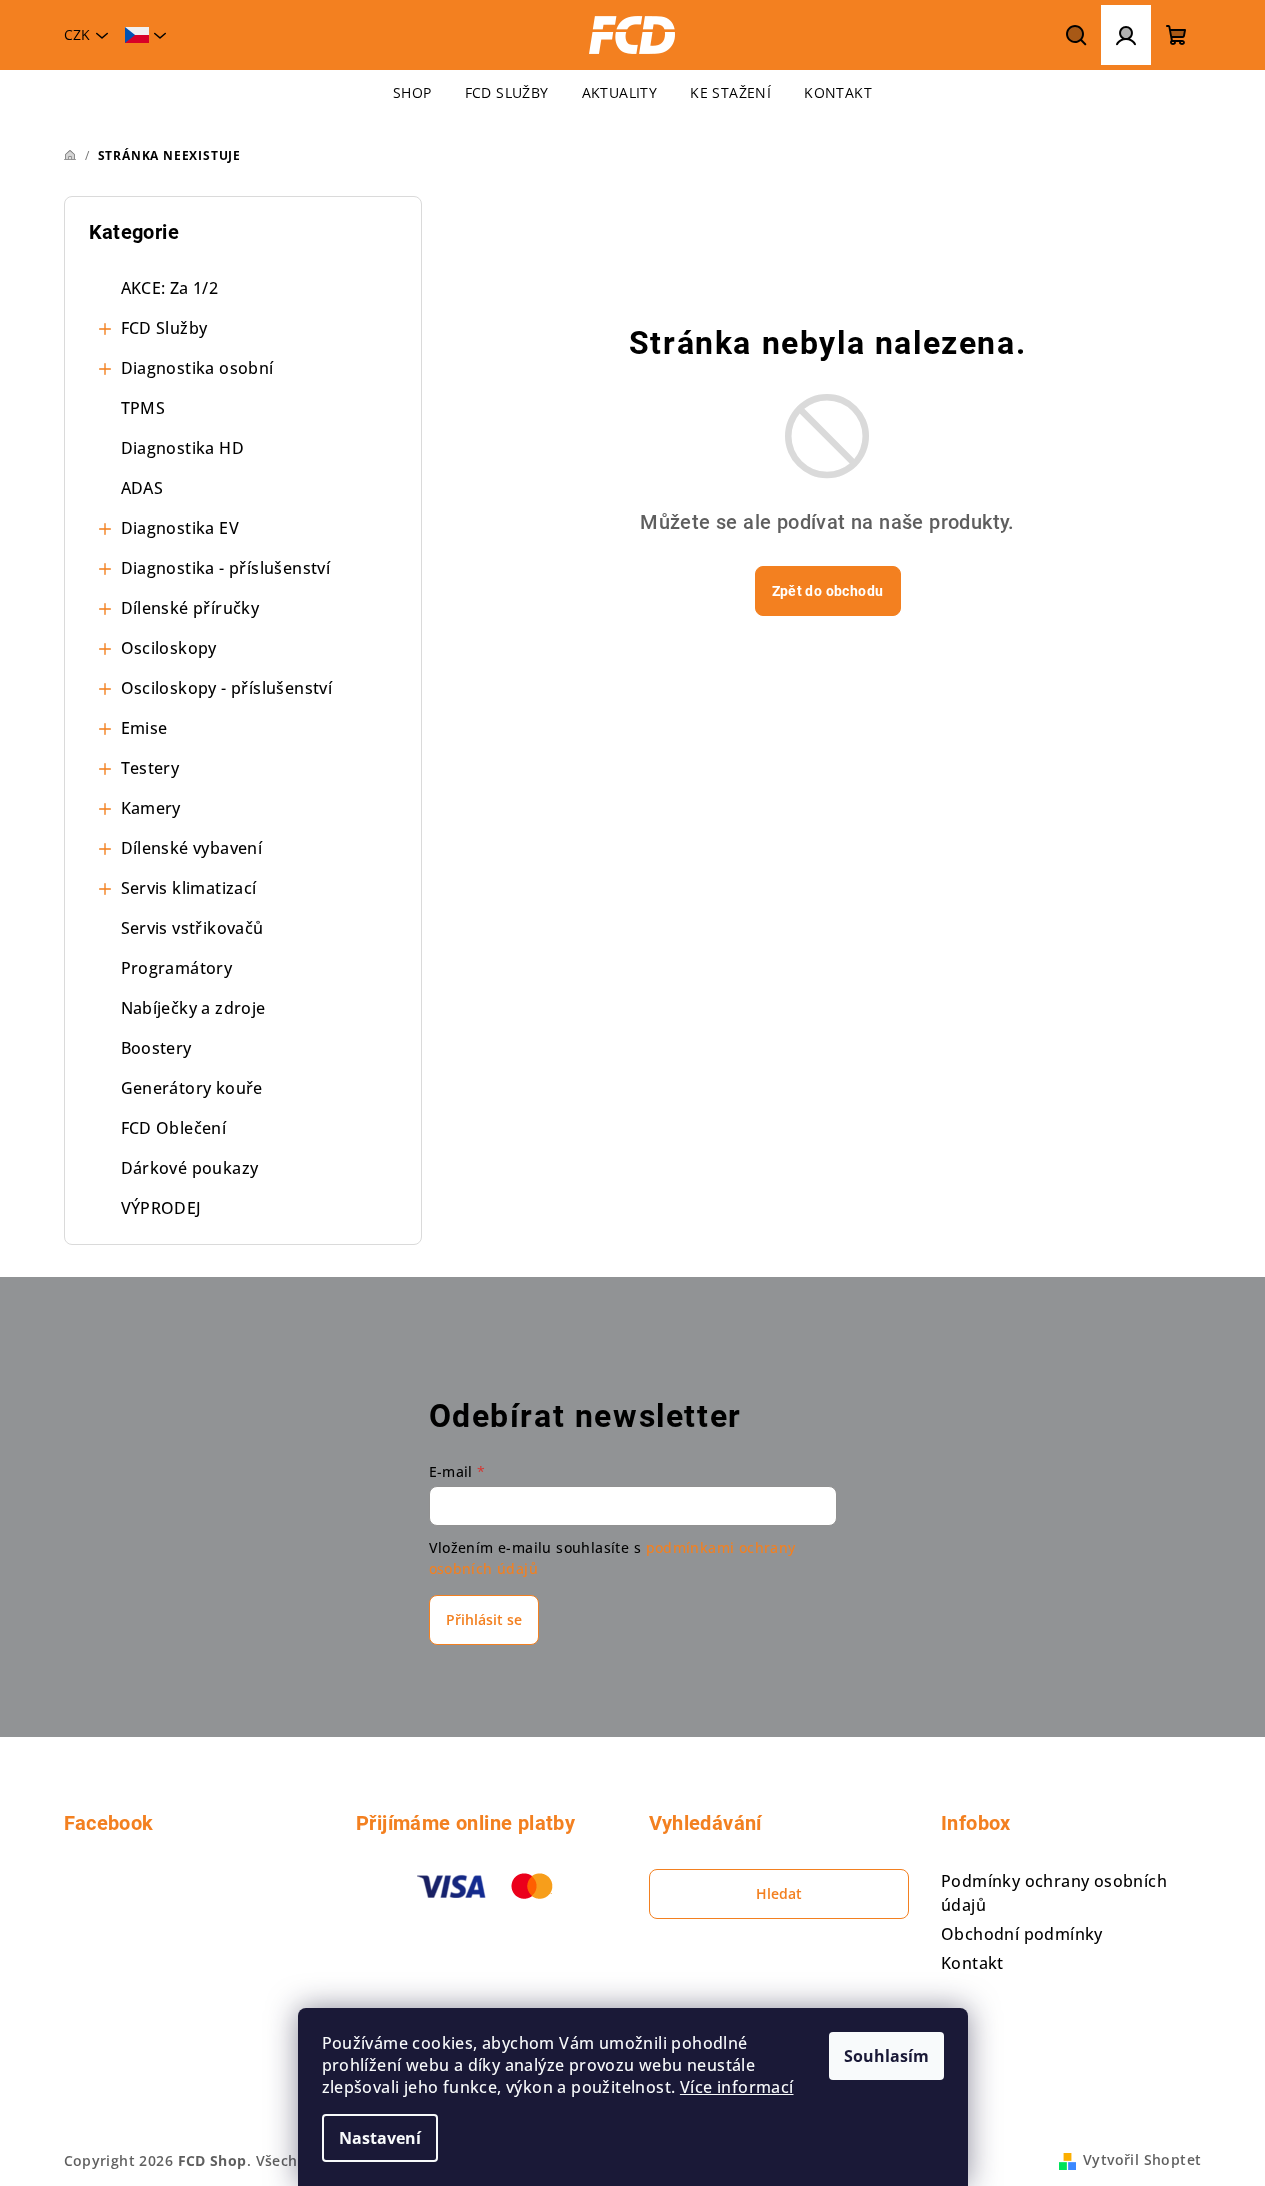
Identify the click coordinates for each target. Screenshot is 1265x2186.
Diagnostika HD (183, 448)
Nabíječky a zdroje (193, 1008)
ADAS (142, 488)
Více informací (737, 2087)
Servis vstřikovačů (192, 928)
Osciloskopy (169, 648)
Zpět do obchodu (828, 591)
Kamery (151, 808)
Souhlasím (886, 2056)
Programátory (177, 968)
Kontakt (972, 1963)
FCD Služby (164, 328)
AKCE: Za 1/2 (170, 288)
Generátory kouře (192, 1088)
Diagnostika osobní (197, 368)
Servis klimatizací (189, 888)
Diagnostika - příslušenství (226, 568)
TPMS (143, 408)
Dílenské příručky (190, 608)
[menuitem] (412, 93)
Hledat (779, 1893)
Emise (144, 728)
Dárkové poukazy (190, 1168)
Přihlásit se (484, 1619)
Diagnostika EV (180, 528)
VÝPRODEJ (161, 1208)
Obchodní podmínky (1022, 1934)
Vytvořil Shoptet (1142, 2159)
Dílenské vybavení (192, 848)
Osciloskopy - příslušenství (227, 688)
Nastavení (380, 2138)
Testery (150, 768)
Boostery (156, 1048)
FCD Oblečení (174, 1128)
